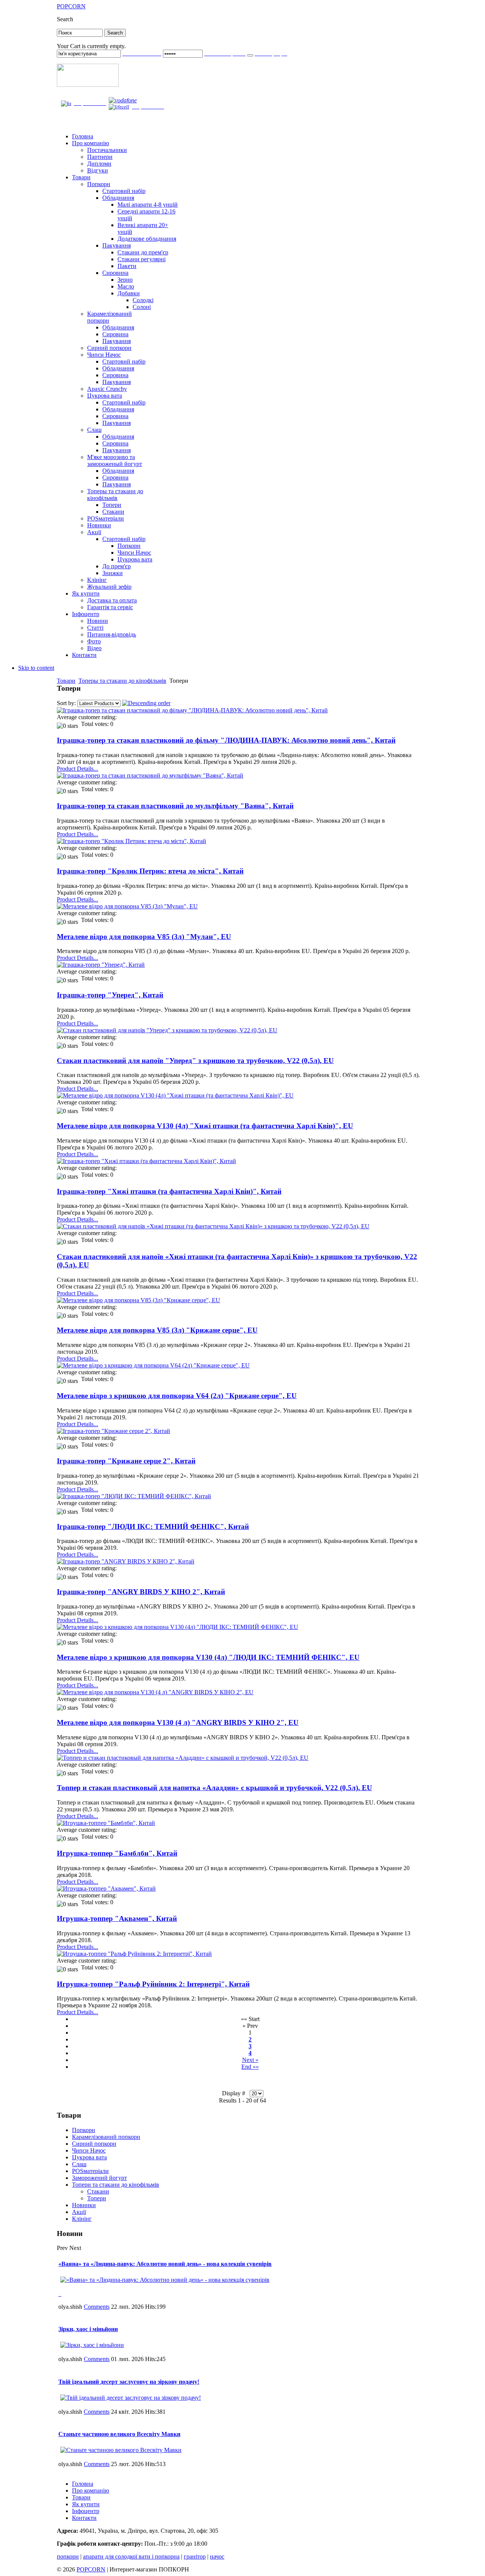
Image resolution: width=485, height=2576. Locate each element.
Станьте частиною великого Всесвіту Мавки (119, 2434)
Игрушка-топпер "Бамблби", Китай (117, 1853)
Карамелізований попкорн (106, 2137)
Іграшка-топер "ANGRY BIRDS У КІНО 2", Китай (141, 1592)
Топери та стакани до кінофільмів (116, 2185)
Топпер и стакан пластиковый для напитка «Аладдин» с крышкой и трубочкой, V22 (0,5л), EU (214, 1788)
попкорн (68, 2556)
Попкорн (84, 2130)
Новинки (84, 2205)
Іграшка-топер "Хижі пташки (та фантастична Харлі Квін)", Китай (169, 1191)
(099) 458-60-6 (153, 101)
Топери (97, 2198)
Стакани (98, 2191)
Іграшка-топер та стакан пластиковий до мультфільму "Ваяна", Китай (175, 806)
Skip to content (36, 668)
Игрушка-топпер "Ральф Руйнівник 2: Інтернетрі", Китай (153, 1984)
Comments (97, 2307)
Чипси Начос (89, 2150)
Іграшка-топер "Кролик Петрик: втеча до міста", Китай (150, 871)
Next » (250, 2060)
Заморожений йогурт (99, 2178)
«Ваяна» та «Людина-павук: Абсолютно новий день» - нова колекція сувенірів (165, 2264)
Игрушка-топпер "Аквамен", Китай (117, 1918)
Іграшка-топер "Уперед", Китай (110, 995)
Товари (66, 681)
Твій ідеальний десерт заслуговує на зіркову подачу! (129, 2382)
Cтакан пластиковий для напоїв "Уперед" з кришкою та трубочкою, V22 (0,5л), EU (195, 1061)
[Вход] (250, 55)
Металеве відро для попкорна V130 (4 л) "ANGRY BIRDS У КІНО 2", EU (178, 1722)
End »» (250, 2067)
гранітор (195, 2556)
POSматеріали (90, 2171)
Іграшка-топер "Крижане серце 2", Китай (126, 1461)
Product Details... (77, 769)
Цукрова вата (89, 2157)
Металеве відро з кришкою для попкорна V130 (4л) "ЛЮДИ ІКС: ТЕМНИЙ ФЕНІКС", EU (208, 1657)
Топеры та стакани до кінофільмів (122, 681)
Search (65, 19)
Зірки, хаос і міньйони (88, 2329)
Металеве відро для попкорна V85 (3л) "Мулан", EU (144, 937)
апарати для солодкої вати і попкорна (131, 2556)
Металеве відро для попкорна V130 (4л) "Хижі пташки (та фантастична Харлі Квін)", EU (205, 1126)
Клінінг (82, 2219)
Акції (79, 2212)
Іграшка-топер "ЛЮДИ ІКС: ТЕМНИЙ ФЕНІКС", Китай (153, 1526)
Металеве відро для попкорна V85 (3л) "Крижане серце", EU (157, 1330)
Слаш (79, 2164)
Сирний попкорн (94, 2144)
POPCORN (91, 2569)
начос (217, 2556)
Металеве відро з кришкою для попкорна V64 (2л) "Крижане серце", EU (177, 1396)
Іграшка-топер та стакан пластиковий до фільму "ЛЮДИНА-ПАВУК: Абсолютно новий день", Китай (226, 740)
